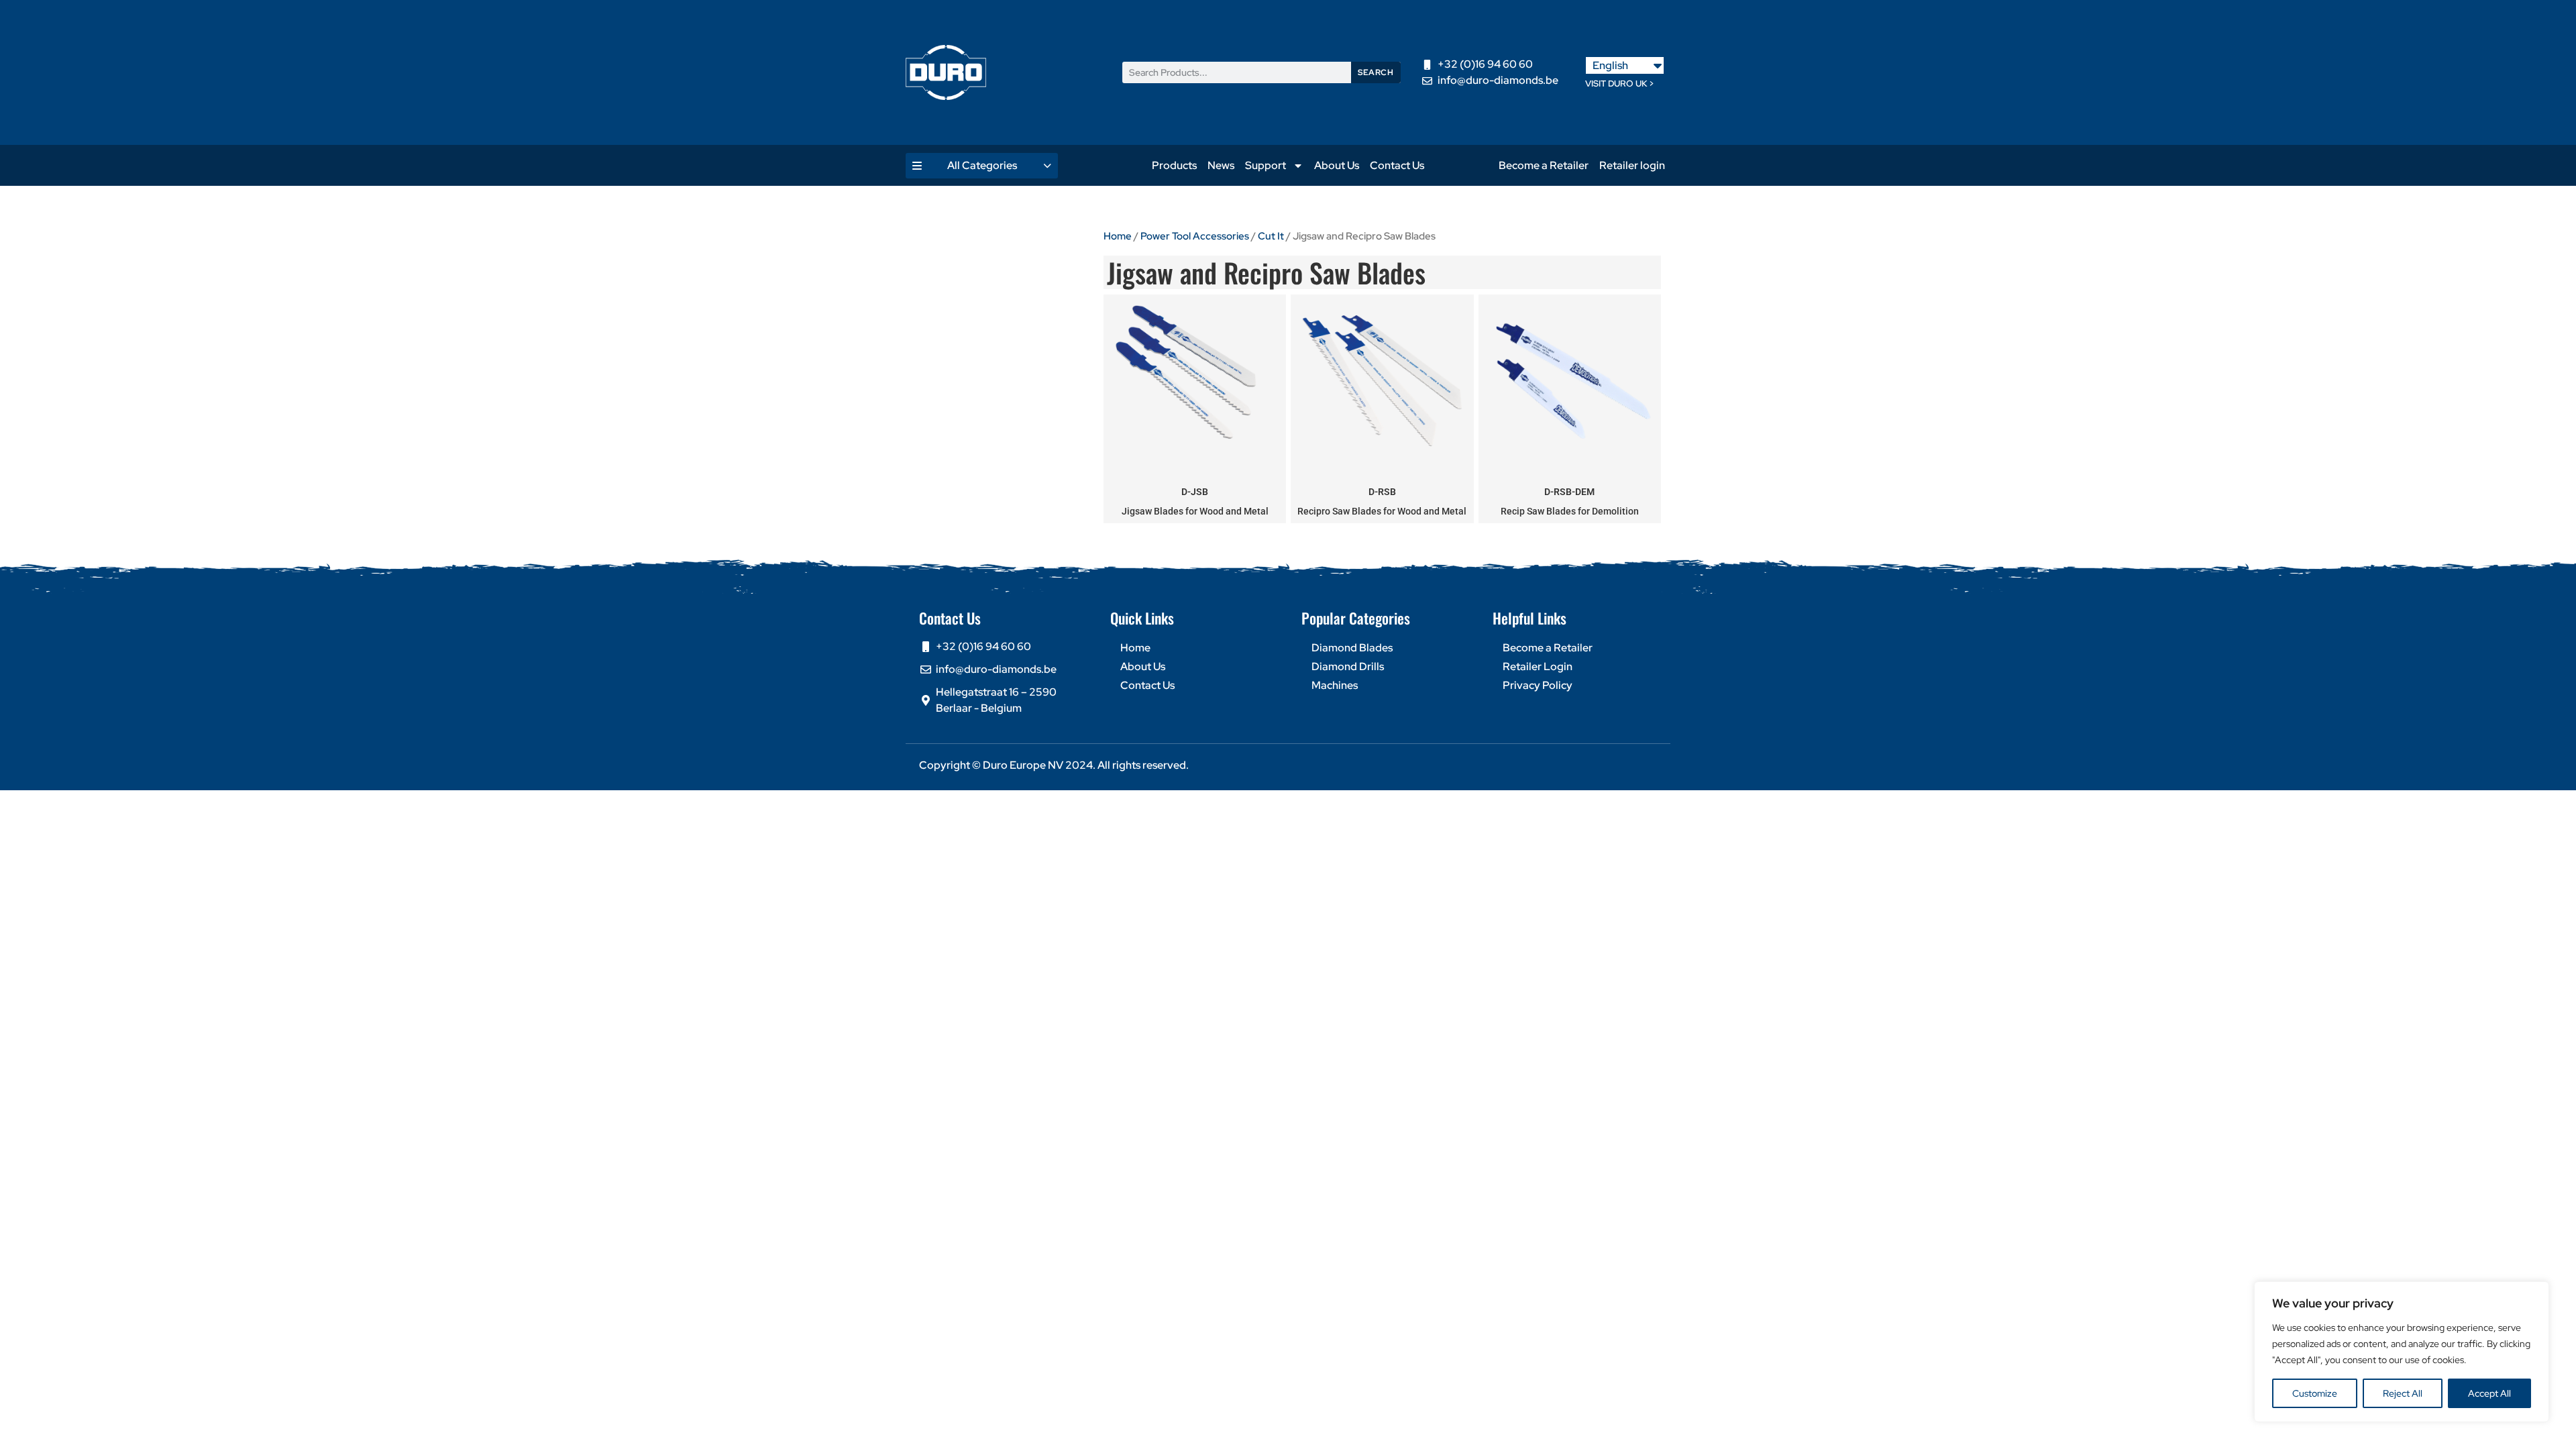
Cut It (1271, 236)
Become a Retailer (1544, 165)
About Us (1337, 165)
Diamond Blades (1352, 648)
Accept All (2489, 1393)
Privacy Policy (1538, 685)
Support (1266, 165)
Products (1174, 165)
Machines (1335, 685)
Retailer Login (1538, 666)
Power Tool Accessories (1195, 236)
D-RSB (1382, 492)
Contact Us (1397, 165)
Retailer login (1632, 165)
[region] (2402, 1352)
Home (1118, 236)
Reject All (2403, 1393)
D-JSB (1195, 492)
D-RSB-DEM (1569, 492)
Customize (2315, 1393)
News (1221, 165)
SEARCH (1376, 72)
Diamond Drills (1348, 666)
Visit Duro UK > (1620, 84)
